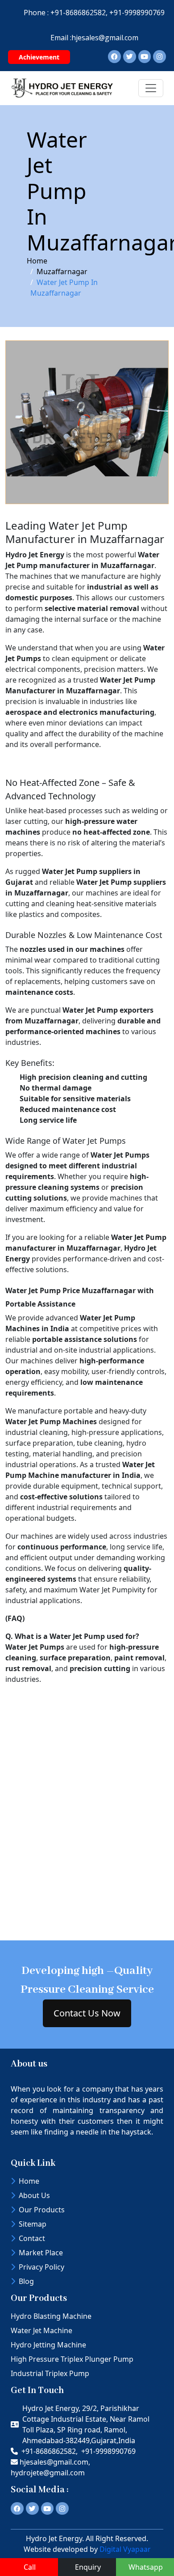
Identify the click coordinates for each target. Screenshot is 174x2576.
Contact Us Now (87, 2013)
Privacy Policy (41, 2267)
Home (37, 261)
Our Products (42, 2210)
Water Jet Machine (41, 2330)
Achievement (39, 57)
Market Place (41, 2253)
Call (30, 2567)
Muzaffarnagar (62, 272)
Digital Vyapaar (125, 2549)
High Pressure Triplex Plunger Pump (72, 2359)
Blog (26, 2281)
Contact (32, 2238)
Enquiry (88, 2567)
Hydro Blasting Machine (51, 2316)
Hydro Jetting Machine (48, 2345)
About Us (34, 2195)
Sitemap (33, 2224)
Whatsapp (146, 2567)
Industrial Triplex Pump (50, 2373)
